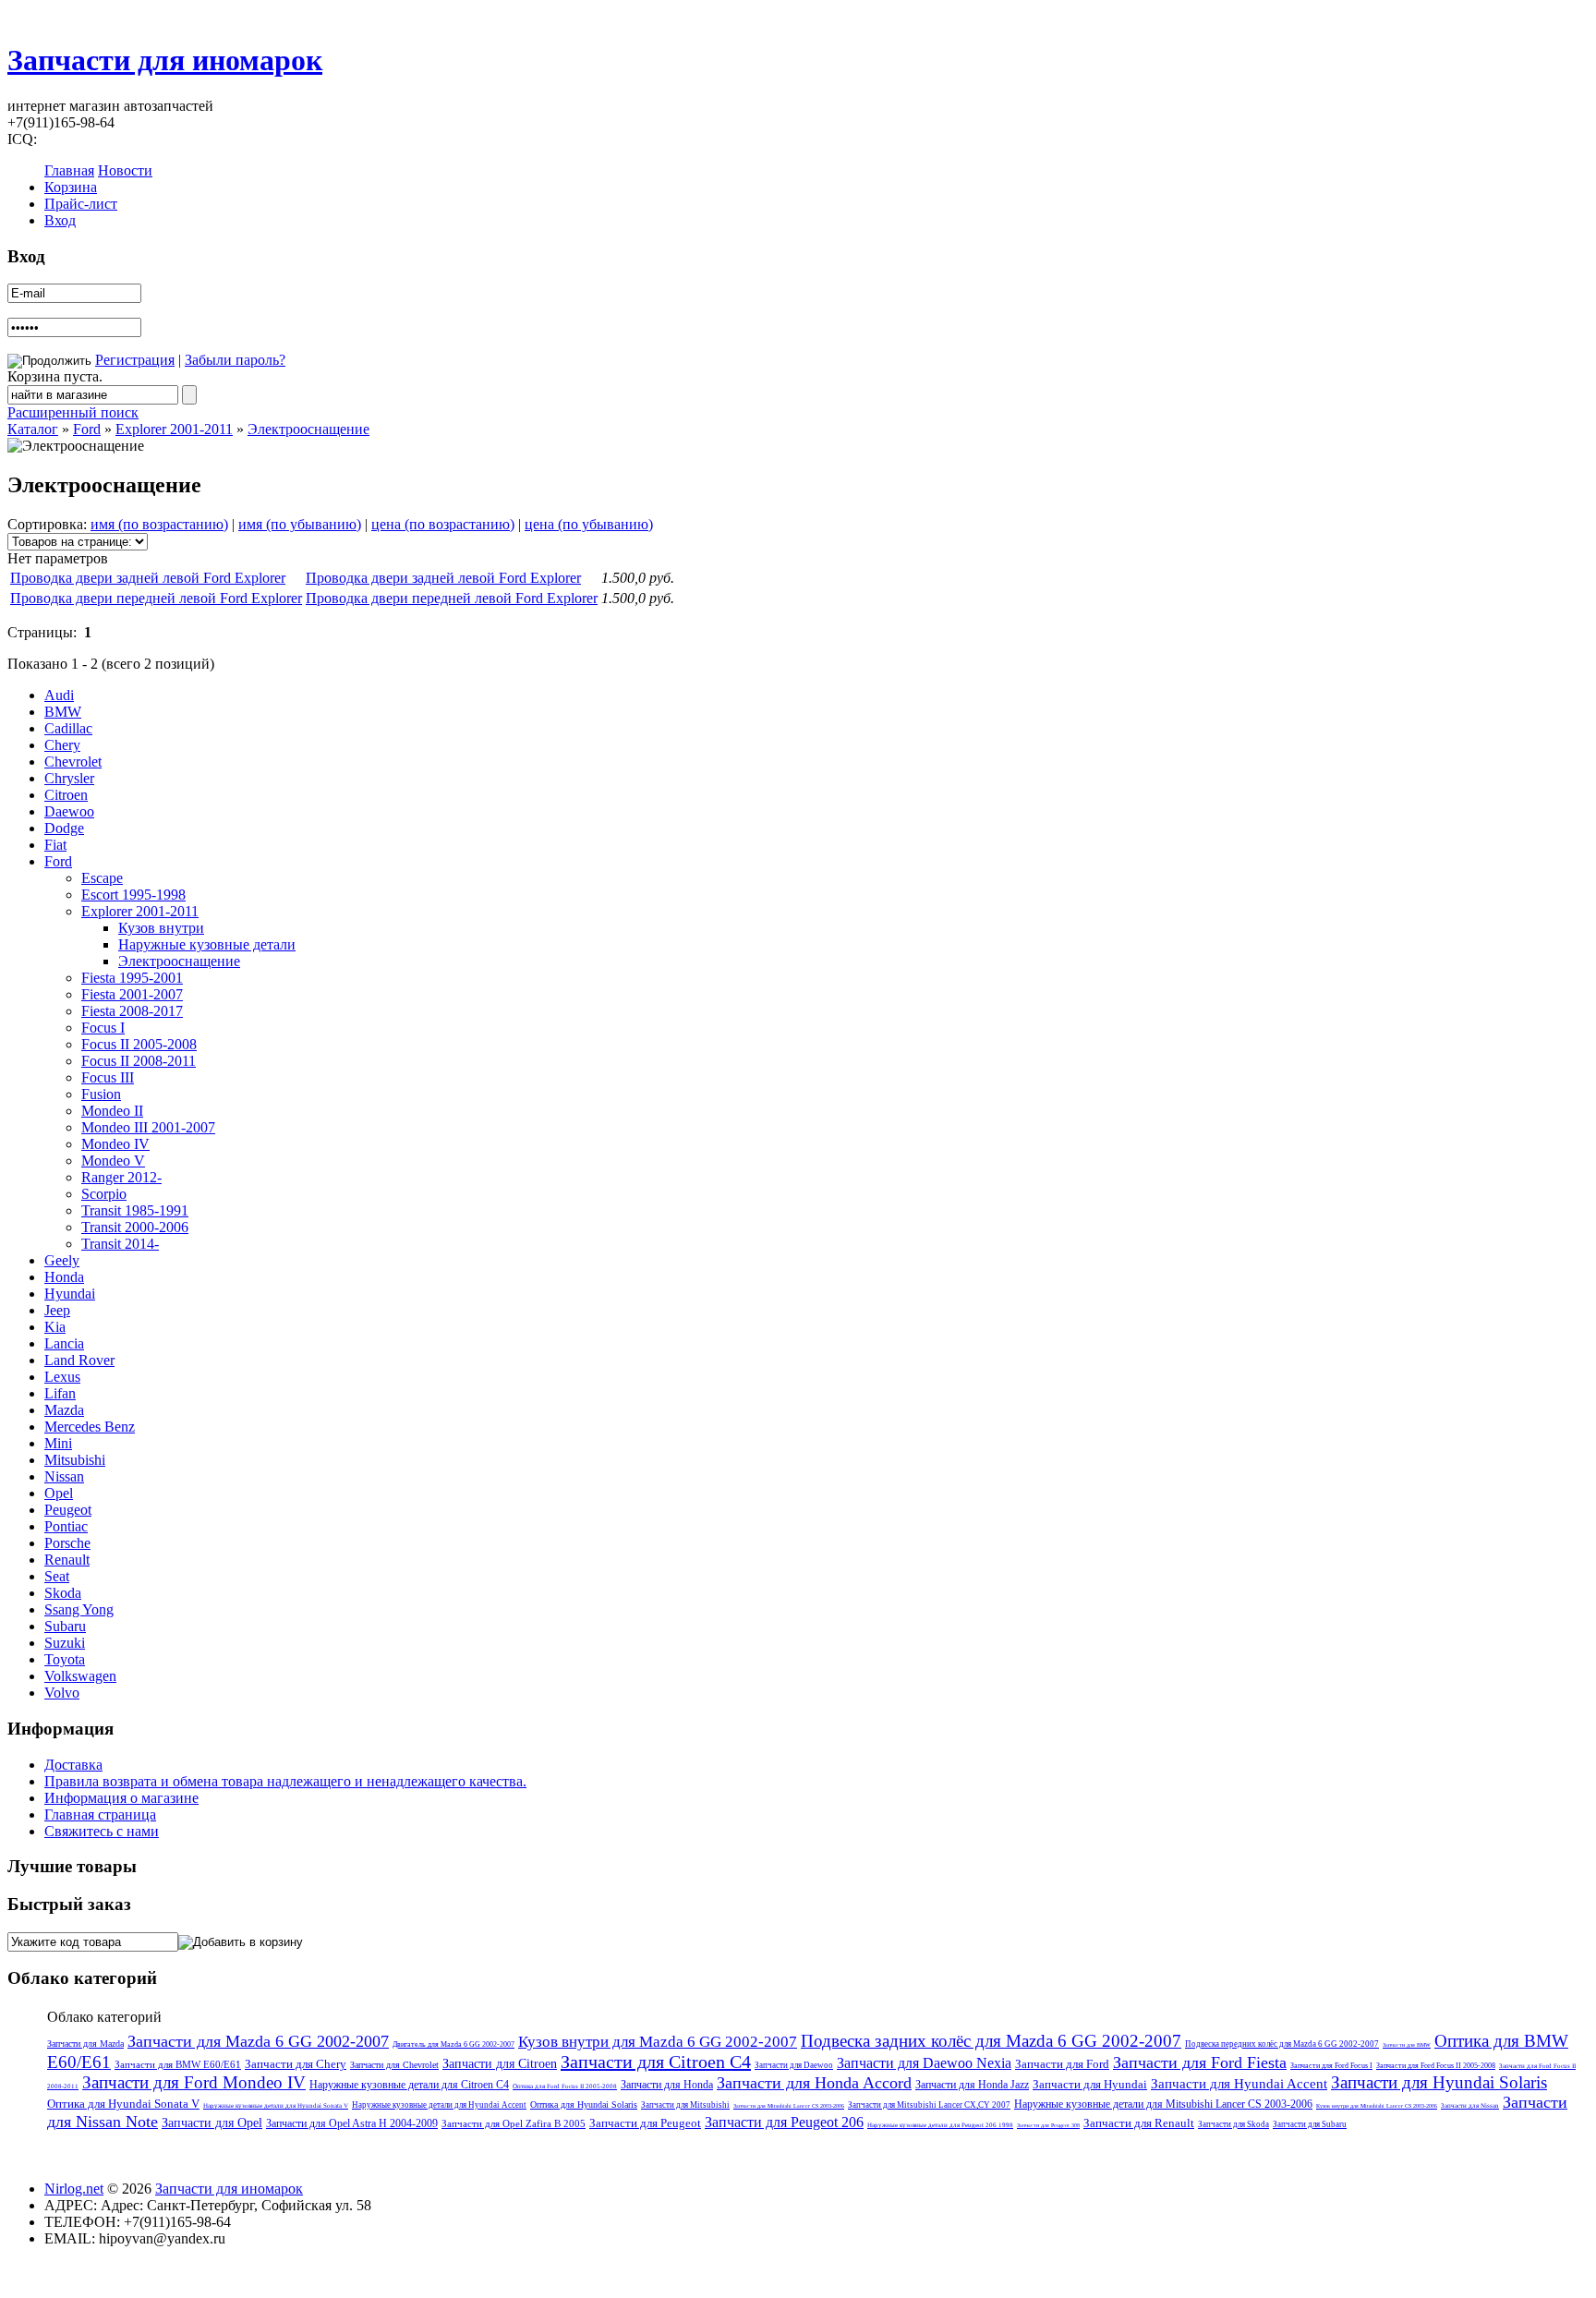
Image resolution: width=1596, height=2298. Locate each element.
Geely (62, 1260)
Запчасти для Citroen (500, 2064)
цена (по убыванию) (589, 524)
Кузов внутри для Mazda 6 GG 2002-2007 (658, 2042)
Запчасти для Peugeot (645, 2123)
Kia (55, 1327)
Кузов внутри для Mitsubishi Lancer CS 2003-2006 (1377, 2106)
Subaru (65, 1626)
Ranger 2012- (121, 1177)
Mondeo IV (115, 1144)
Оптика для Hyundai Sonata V (123, 2104)
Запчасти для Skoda (1233, 2124)
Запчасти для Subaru (1310, 2124)
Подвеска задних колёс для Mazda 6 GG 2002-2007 (991, 2041)
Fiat (55, 845)
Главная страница (100, 1814)
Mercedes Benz (90, 1427)
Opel (59, 1493)
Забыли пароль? (235, 360)
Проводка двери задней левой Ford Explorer (148, 578)
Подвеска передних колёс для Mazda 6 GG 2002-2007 (1282, 2044)
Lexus (62, 1377)
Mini (58, 1443)
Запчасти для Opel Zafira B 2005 (514, 2123)
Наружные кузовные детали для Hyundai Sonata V (276, 2106)
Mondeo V (113, 1161)
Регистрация (135, 360)
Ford (87, 429)
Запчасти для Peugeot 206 (784, 2122)
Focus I (103, 1028)
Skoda (63, 1593)
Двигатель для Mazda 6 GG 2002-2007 (453, 2044)
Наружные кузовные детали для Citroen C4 (409, 2085)
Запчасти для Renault (1139, 2123)
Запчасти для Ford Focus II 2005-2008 (1436, 2066)
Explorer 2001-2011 (174, 429)
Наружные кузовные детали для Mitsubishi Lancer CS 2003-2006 (1163, 2104)
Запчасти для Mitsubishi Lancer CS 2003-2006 (789, 2106)
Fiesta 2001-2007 (132, 994)
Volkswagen (80, 1676)
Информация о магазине (121, 1798)
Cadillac (68, 728)
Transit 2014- (120, 1244)
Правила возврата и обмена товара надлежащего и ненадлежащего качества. (285, 1781)
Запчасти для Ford (1062, 2064)
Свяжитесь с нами (102, 1831)
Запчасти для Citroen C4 (656, 2062)
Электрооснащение (308, 429)
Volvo (62, 1693)
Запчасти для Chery (296, 2064)
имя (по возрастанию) (159, 524)
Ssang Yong (79, 1609)
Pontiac (66, 1526)
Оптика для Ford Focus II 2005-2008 (565, 2086)
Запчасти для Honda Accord (814, 2083)
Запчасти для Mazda (85, 2044)
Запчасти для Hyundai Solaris (1439, 2082)
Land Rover (79, 1360)
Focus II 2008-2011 (139, 1061)
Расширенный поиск (73, 412)
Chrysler (69, 778)
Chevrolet (73, 762)
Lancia (64, 1343)
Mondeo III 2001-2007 (148, 1127)
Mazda (64, 1410)
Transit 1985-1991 (135, 1210)
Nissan (64, 1476)
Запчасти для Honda (667, 2085)
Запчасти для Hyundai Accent (1239, 2084)
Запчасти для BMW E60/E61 (178, 2064)
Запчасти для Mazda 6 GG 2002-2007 (258, 2041)
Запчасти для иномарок (165, 60)
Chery (62, 745)
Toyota (65, 1659)
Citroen (66, 795)
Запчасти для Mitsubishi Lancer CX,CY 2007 (929, 2105)
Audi (59, 695)
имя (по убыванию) (300, 524)
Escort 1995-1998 (133, 895)
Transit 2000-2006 (135, 1227)
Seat (57, 1576)
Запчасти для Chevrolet (394, 2065)
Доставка (73, 1765)
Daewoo (69, 811)
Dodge (64, 828)
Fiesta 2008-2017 (132, 1011)
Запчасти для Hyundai (1090, 2084)
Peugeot (68, 1510)
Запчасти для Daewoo (794, 2065)
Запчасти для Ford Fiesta (1200, 2062)
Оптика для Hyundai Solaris (584, 2104)
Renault (67, 1560)
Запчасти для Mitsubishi (685, 2105)
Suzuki (65, 1643)
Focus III (108, 1077)
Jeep (57, 1310)
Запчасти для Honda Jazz (972, 2085)
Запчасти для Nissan (1470, 2106)
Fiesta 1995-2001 (132, 978)
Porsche (67, 1543)
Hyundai (70, 1294)
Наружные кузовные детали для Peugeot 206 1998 (940, 2125)
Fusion (101, 1094)
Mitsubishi (75, 1460)
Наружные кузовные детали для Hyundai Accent (439, 2105)
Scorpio (104, 1194)
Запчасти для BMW (1407, 2045)
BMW (63, 712)
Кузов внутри (161, 928)
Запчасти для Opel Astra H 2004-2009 (352, 2123)
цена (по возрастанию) (443, 524)
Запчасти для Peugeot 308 (1048, 2125)
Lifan (60, 1393)
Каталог (33, 429)
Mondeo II (112, 1111)
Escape (102, 878)
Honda (64, 1277)
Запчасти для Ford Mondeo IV (194, 2082)
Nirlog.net (74, 2189)
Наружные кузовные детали (207, 944)
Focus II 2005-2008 (139, 1044)
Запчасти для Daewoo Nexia (924, 2063)
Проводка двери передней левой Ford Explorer (156, 598)
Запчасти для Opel (212, 2123)
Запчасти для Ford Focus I (1331, 2066)
